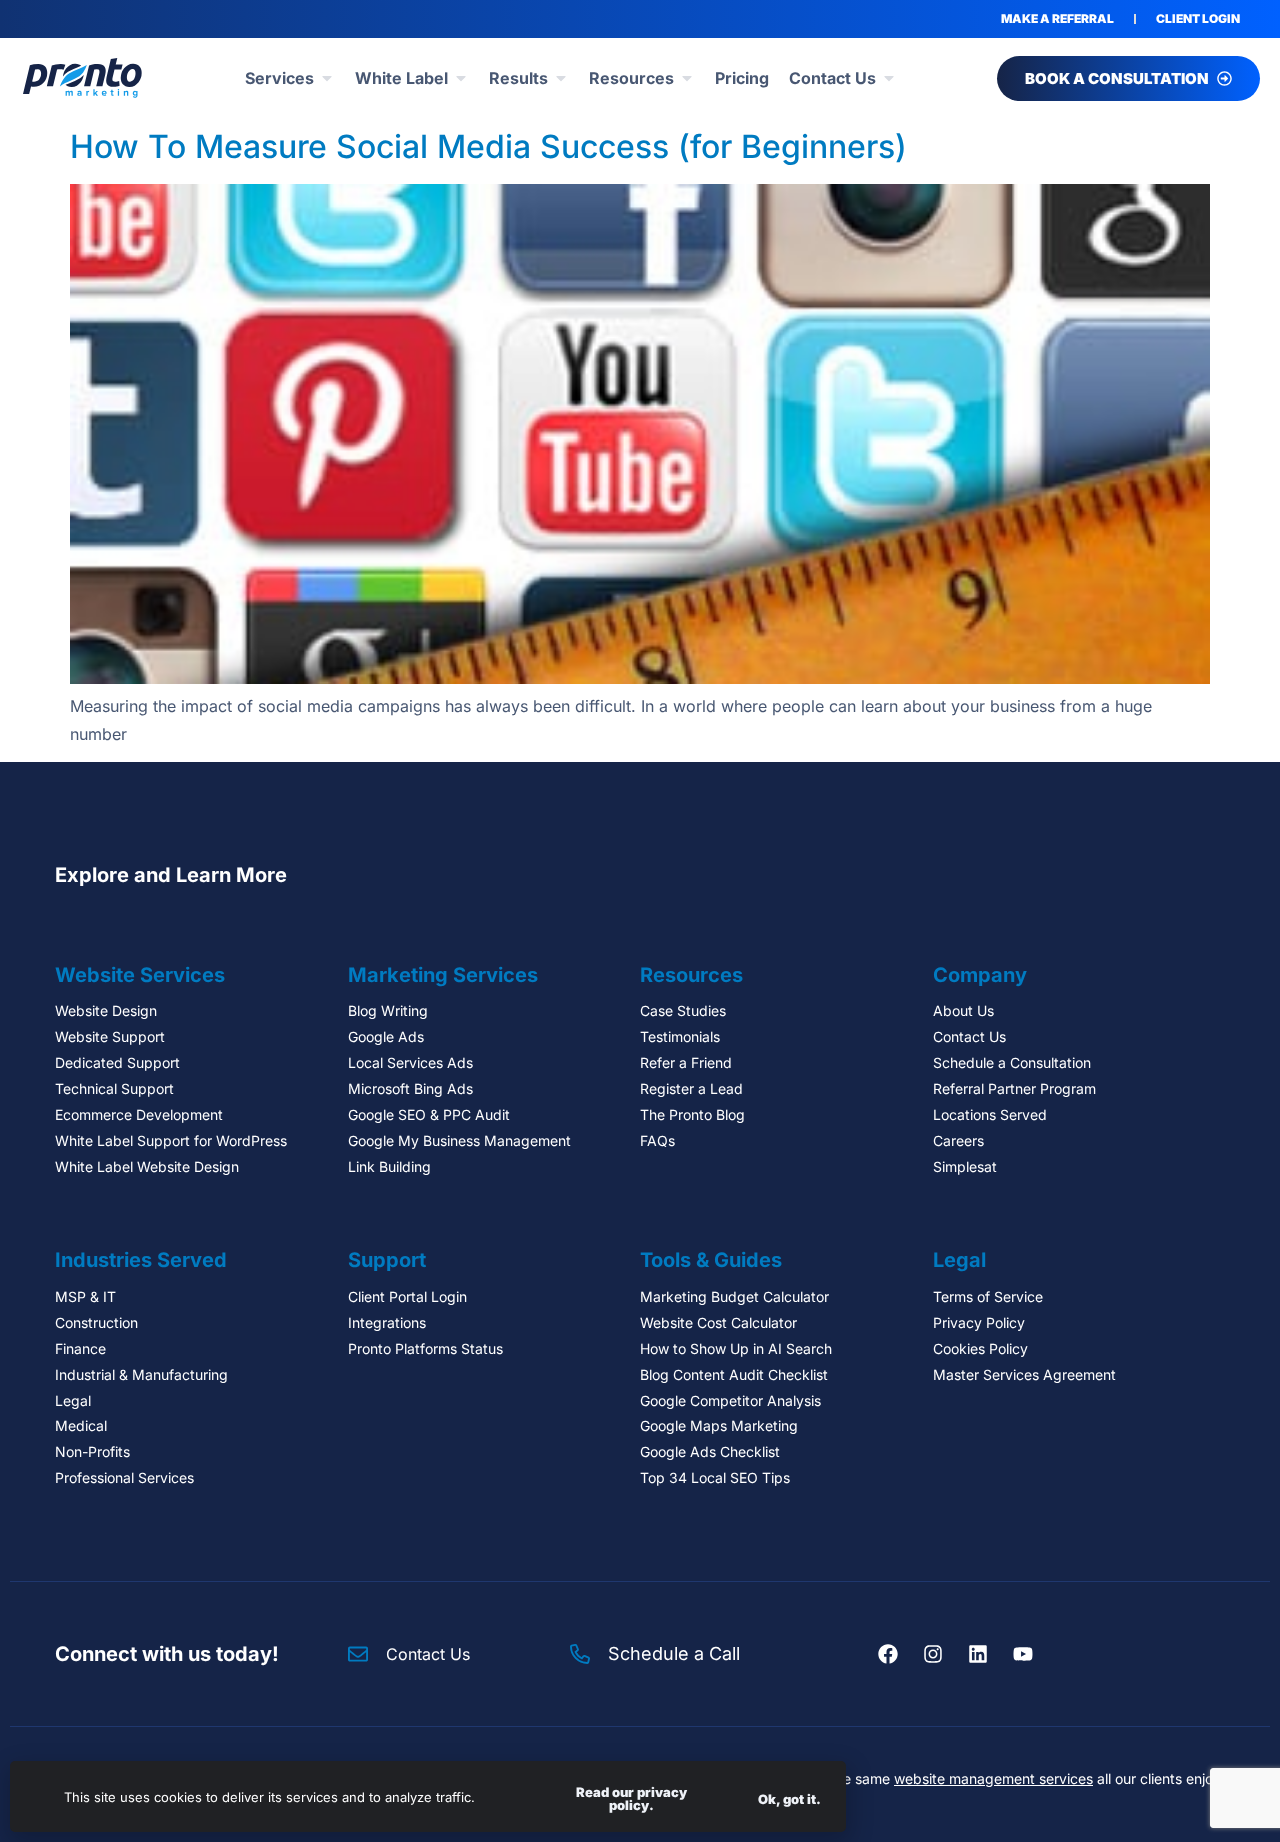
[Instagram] (933, 1654)
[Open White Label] (461, 78)
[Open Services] (327, 78)
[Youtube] (1023, 1654)
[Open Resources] (687, 78)
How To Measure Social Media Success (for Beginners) (488, 146)
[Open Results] (561, 78)
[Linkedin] (978, 1654)
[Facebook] (888, 1654)
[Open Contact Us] (889, 78)
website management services (993, 1778)
